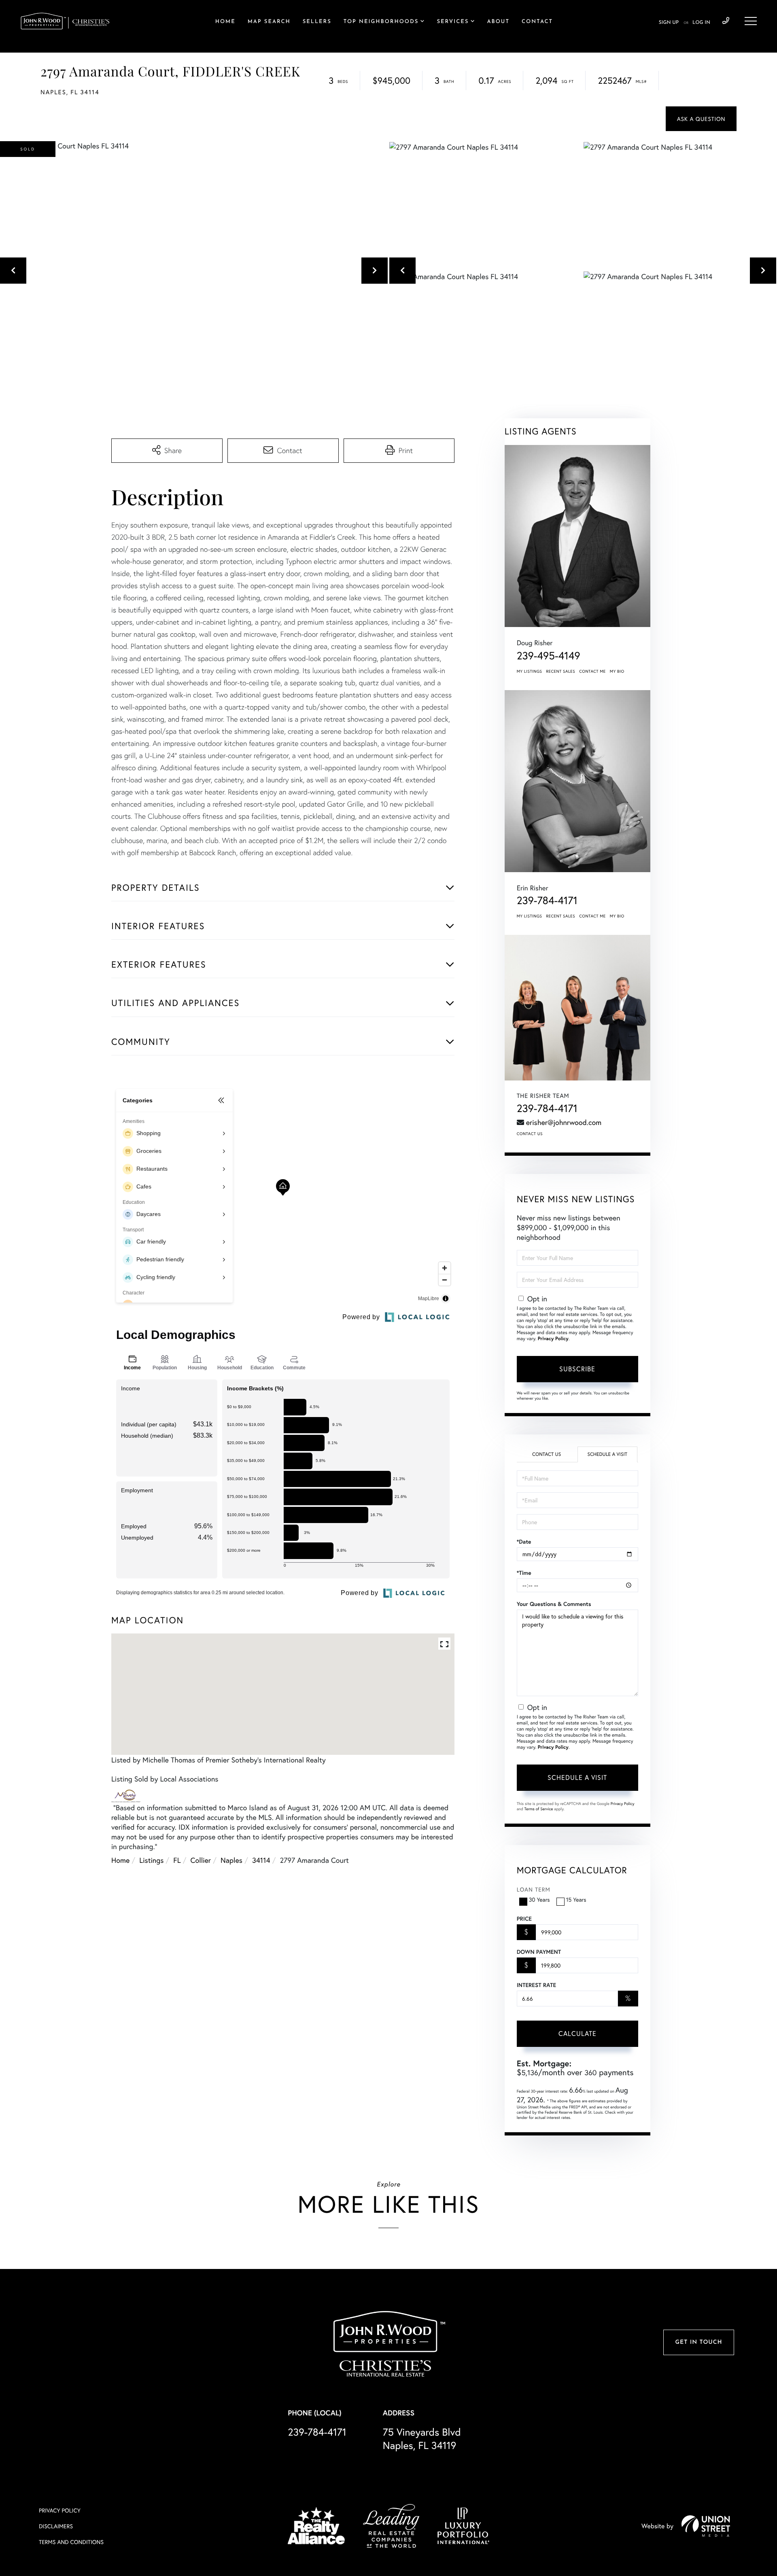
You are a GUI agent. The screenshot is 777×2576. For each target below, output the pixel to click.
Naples (231, 1860)
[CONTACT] (701, 119)
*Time (524, 1573)
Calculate (577, 2033)
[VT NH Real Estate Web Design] (706, 2526)
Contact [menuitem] (537, 22)
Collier (201, 1860)
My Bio (617, 671)
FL (177, 1860)
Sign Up (669, 23)
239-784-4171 (726, 21)
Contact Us (530, 1134)
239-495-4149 (549, 656)
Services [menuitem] (453, 22)
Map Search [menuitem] (269, 22)
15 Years (576, 1899)
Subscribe (577, 1369)
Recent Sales (561, 671)
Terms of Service (539, 1809)
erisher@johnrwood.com (564, 1122)
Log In (701, 23)
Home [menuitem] (225, 22)
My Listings (530, 671)
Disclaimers (56, 2526)
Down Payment (539, 1952)
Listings (151, 1860)
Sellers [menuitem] (317, 22)
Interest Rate (536, 1985)
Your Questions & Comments (554, 1604)
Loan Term (534, 1889)
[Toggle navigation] (751, 21)
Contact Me (592, 671)
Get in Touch (698, 2342)
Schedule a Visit (607, 1454)
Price (524, 1919)
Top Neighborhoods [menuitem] (381, 22)
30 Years (539, 1899)
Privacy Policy (553, 1339)
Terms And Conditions (71, 2542)
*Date (524, 1542)
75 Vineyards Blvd (422, 2438)
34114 (261, 1860)
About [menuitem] (498, 22)
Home (120, 1860)
